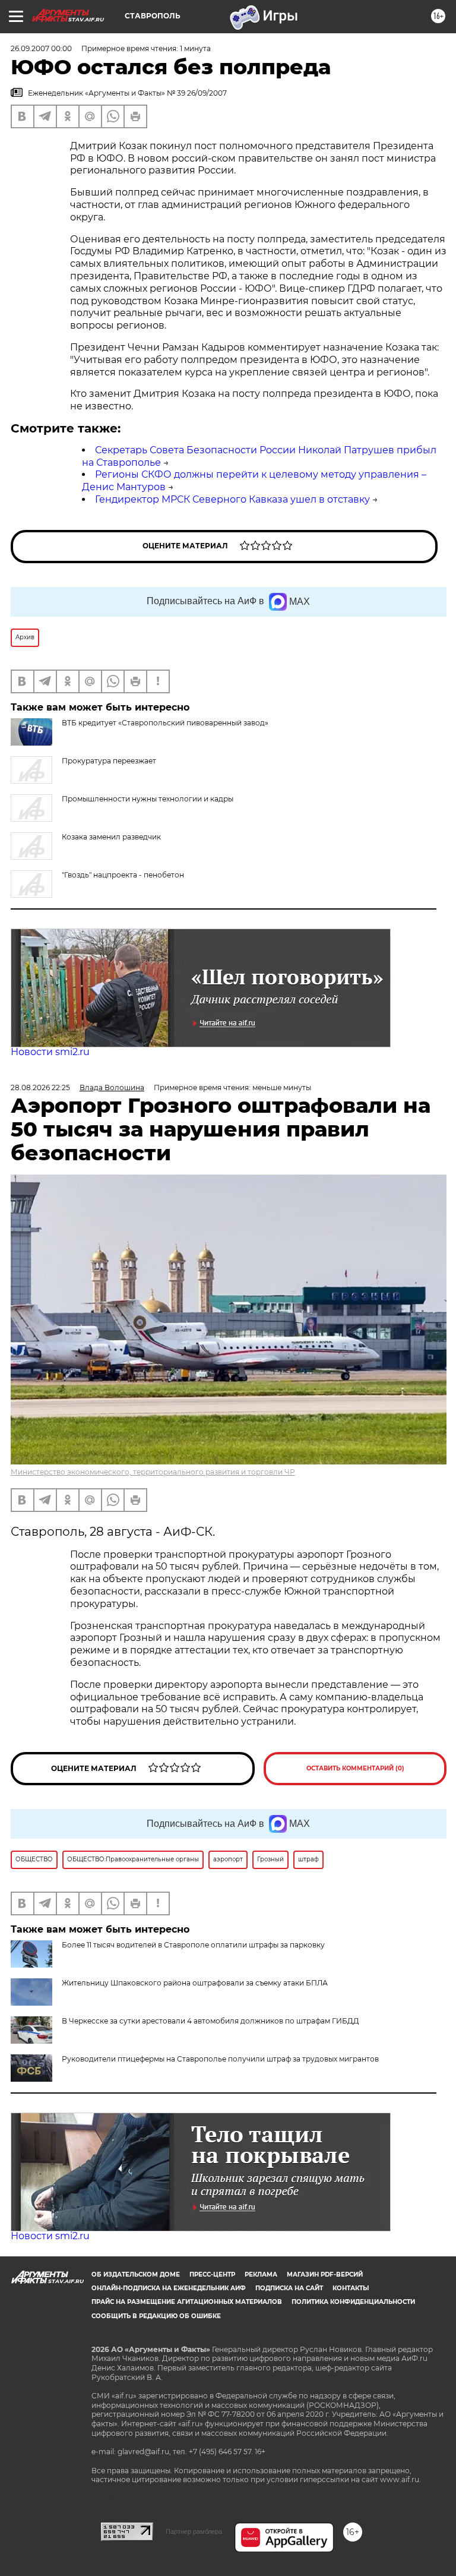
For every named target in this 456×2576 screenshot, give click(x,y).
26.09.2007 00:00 (41, 48)
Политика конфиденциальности (353, 2302)
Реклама (261, 2274)
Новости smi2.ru (50, 1052)
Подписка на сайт (289, 2288)
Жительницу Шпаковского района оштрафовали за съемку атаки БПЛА (195, 1983)
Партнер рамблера (194, 2531)
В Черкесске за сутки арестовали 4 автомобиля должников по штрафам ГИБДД (210, 2021)
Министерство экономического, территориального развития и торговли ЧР (153, 1472)
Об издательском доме (136, 2274)
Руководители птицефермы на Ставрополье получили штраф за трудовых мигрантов (220, 2059)
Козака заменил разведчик (111, 837)
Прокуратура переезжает (109, 761)
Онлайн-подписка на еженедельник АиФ (169, 2288)
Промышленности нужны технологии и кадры (148, 799)
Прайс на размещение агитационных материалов (187, 2302)
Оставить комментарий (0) (355, 1768)
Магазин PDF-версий (325, 2274)
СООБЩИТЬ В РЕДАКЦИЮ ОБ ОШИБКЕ (156, 2316)
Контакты (351, 2288)
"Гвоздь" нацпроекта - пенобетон (123, 875)
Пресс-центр (212, 2274)
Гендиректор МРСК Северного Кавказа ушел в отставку (232, 499)
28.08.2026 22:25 (40, 1087)
